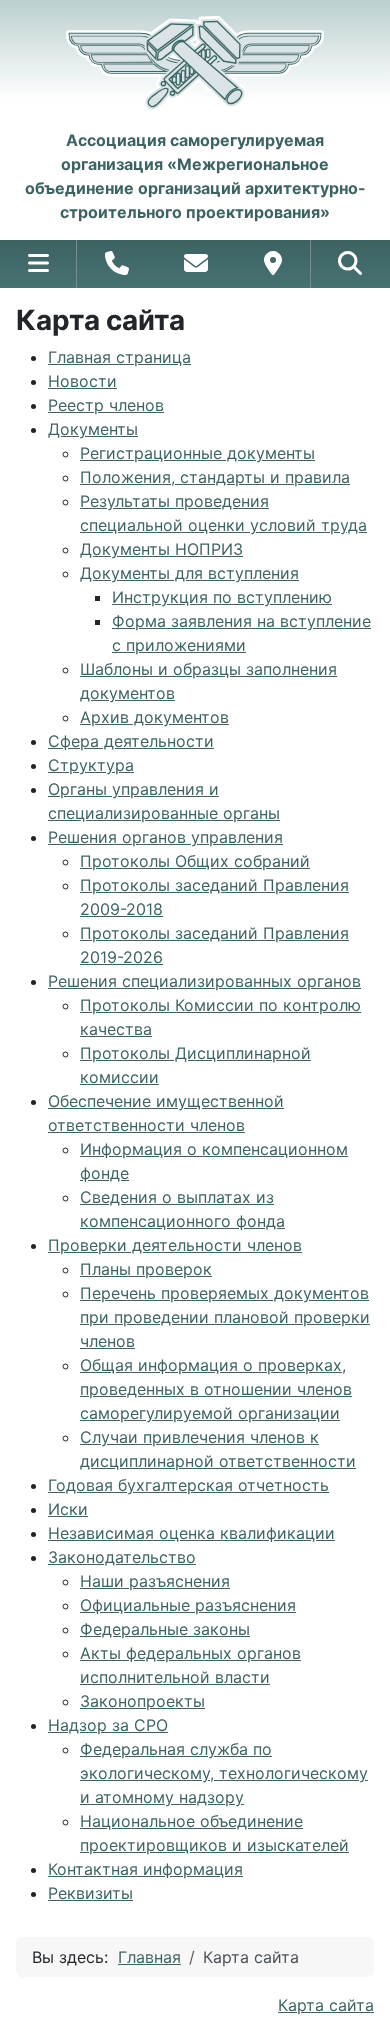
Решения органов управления (165, 837)
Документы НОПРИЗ (161, 549)
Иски (68, 1509)
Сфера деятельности (131, 741)
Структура (91, 765)
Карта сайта (326, 2005)
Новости (82, 381)
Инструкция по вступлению (222, 597)
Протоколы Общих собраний (195, 861)
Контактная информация (145, 1869)
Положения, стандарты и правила (215, 477)
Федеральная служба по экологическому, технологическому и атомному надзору (224, 1773)
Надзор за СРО (108, 1725)
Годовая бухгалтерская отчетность (188, 1485)
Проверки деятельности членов (175, 1245)
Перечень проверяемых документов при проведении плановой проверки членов (225, 1317)
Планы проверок (146, 1269)
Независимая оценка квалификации (191, 1533)
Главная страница (119, 357)
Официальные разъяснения (188, 1605)
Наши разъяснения (155, 1581)
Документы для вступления (189, 573)
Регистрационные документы (197, 453)
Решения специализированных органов (204, 981)
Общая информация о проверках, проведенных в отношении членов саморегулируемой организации (216, 1389)
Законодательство (122, 1557)
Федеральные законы (165, 1629)
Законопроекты (142, 1701)
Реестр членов (106, 405)
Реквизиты (90, 1893)
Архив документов (154, 717)
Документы (93, 429)
